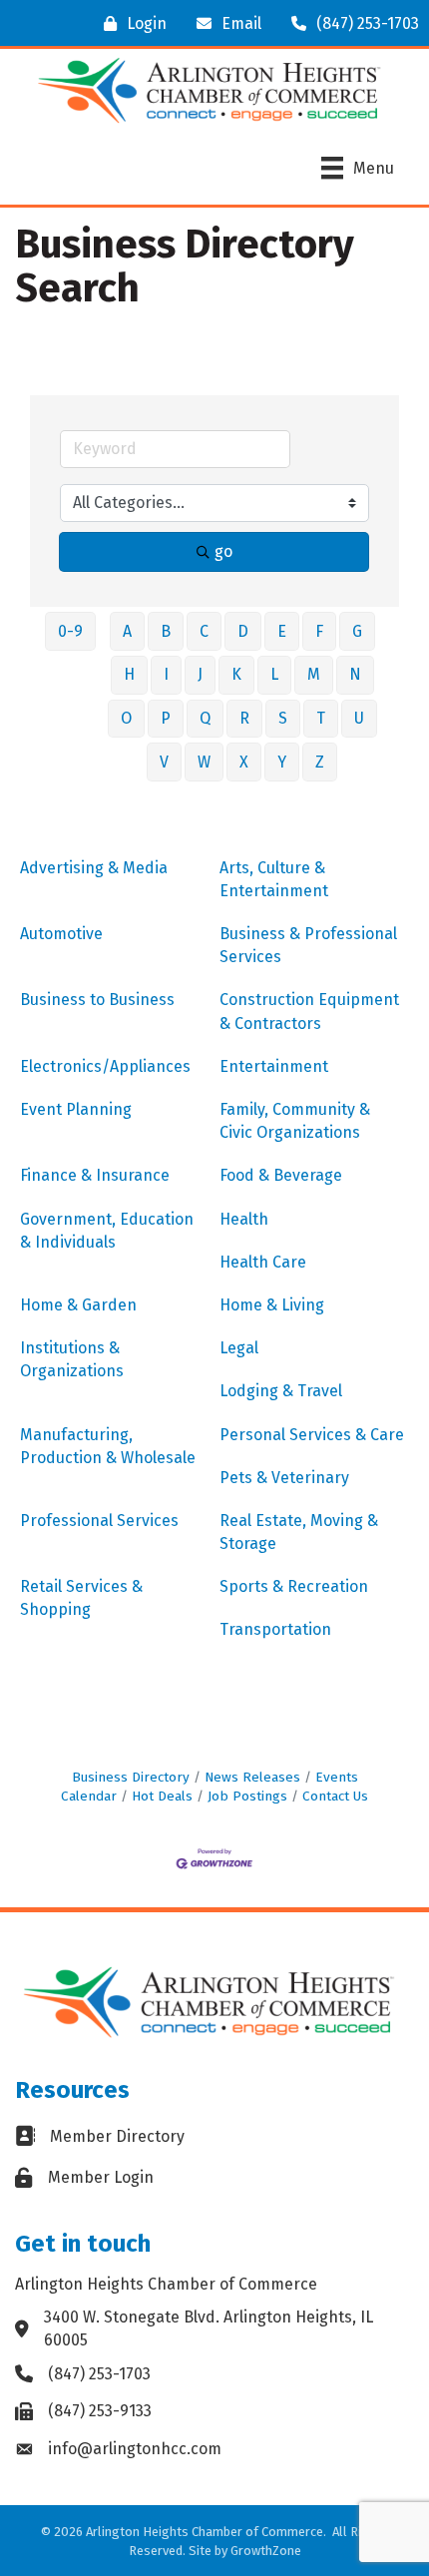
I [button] (166, 674)
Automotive (61, 934)
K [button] (236, 674)
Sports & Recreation (294, 1586)
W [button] (204, 762)
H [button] (129, 674)
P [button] (166, 718)
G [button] (357, 631)
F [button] (319, 631)
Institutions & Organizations (72, 1359)
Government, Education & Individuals (107, 1231)
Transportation (275, 1629)
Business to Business (97, 1000)
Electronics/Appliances (105, 1066)
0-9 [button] (70, 631)
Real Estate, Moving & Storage (299, 1532)
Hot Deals (162, 1796)
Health (244, 1219)
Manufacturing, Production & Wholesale (108, 1446)
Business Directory (131, 1777)
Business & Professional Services (308, 945)
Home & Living (272, 1305)
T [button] (321, 718)
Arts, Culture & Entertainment (274, 879)
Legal (239, 1348)
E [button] (282, 631)
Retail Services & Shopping (81, 1598)
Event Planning (76, 1109)
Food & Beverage (281, 1175)
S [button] (283, 718)
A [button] (127, 631)
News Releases (252, 1777)
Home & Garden (78, 1305)
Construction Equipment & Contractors (309, 1011)
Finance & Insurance (95, 1175)
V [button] (164, 762)
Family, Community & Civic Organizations (295, 1121)
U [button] (359, 718)
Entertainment (274, 1066)
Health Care (263, 1262)
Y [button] (282, 762)
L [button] (274, 674)
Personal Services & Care (312, 1435)
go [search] (223, 551)
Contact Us (335, 1796)
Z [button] (320, 762)
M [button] (314, 674)
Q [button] (205, 718)
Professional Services (99, 1521)
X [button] (244, 762)
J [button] (200, 674)
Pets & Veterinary (284, 1478)
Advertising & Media (94, 868)
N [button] (355, 674)
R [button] (244, 718)
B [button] (166, 631)
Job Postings (247, 1796)
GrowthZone (266, 2551)
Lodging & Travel (281, 1391)
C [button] (204, 631)
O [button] (126, 718)
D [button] (243, 631)
